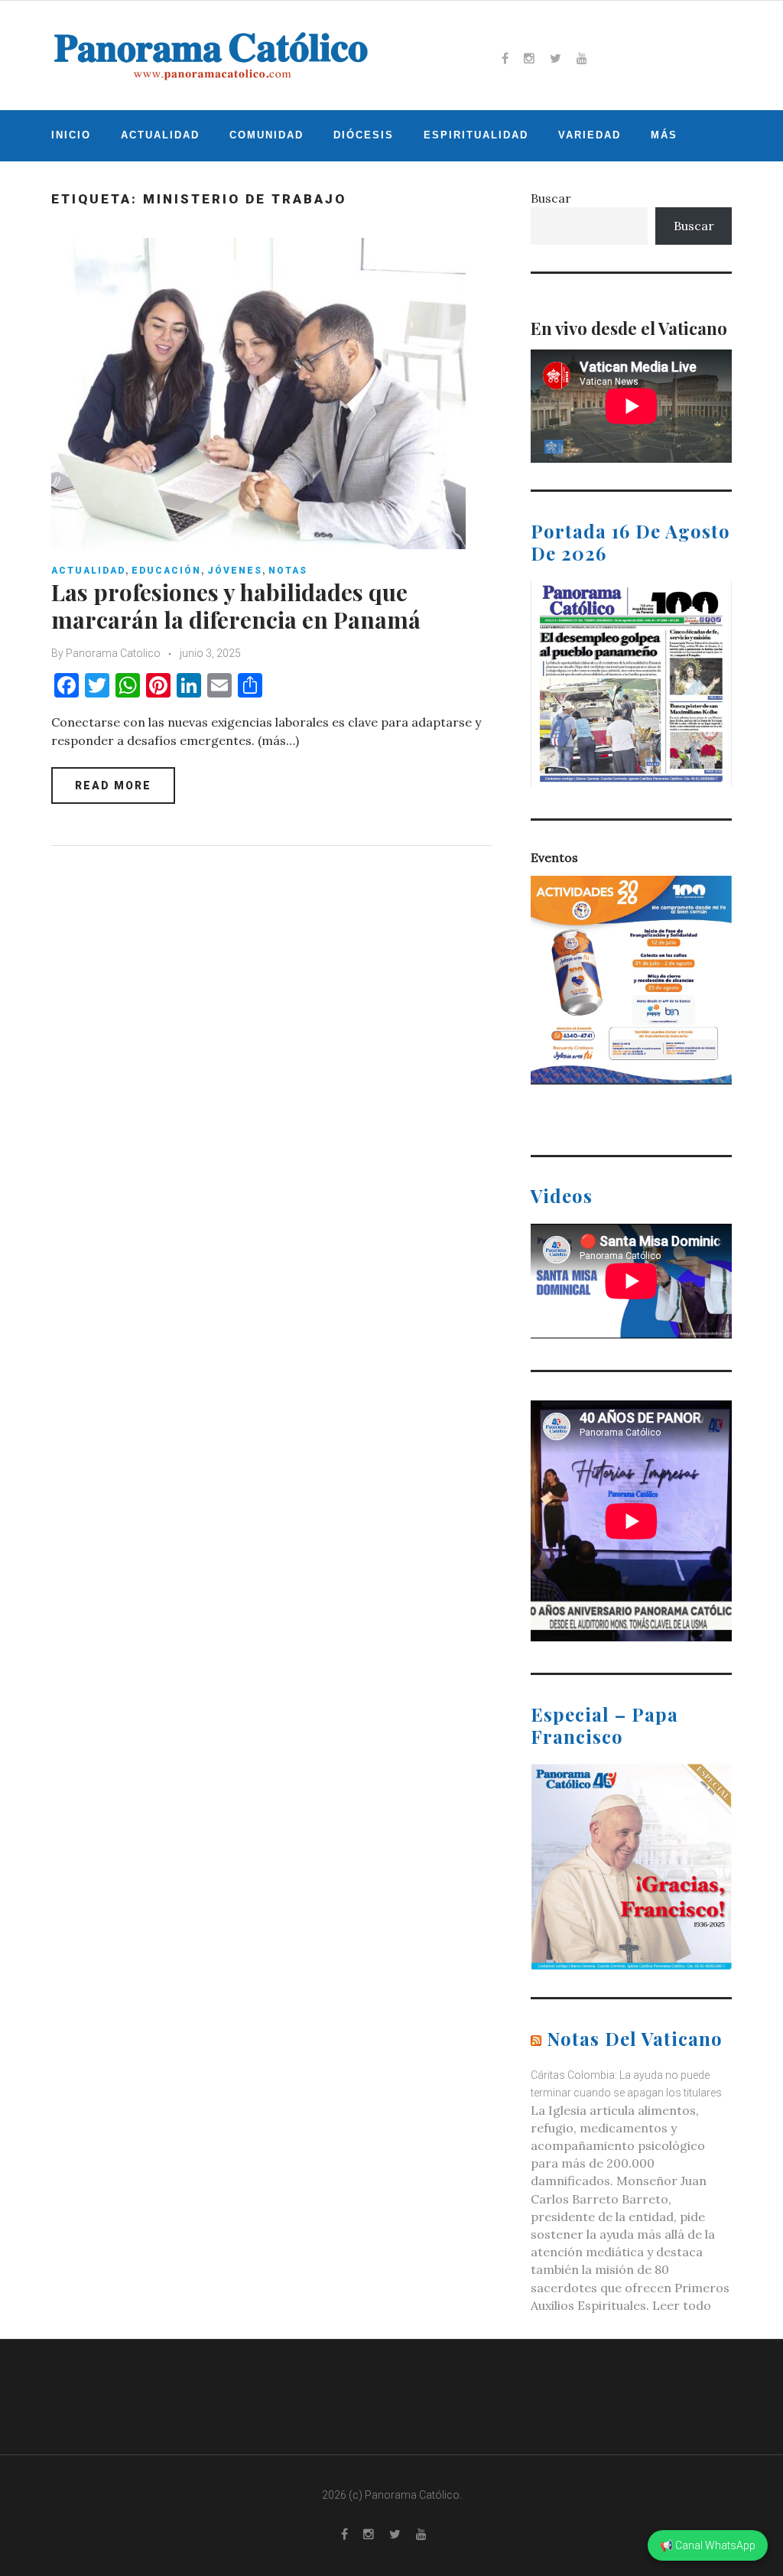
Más (664, 135)
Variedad (590, 135)
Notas (288, 571)
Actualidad (160, 135)
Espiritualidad (476, 135)
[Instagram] (529, 58)
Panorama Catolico (113, 653)
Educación (166, 571)
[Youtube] (582, 58)
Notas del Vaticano (635, 2038)
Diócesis (364, 135)
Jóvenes (235, 571)
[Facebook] (505, 58)
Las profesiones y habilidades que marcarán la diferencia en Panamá (236, 606)
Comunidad (266, 135)
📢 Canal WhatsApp (708, 2545)
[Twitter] (556, 58)
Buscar (551, 198)
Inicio (71, 135)
